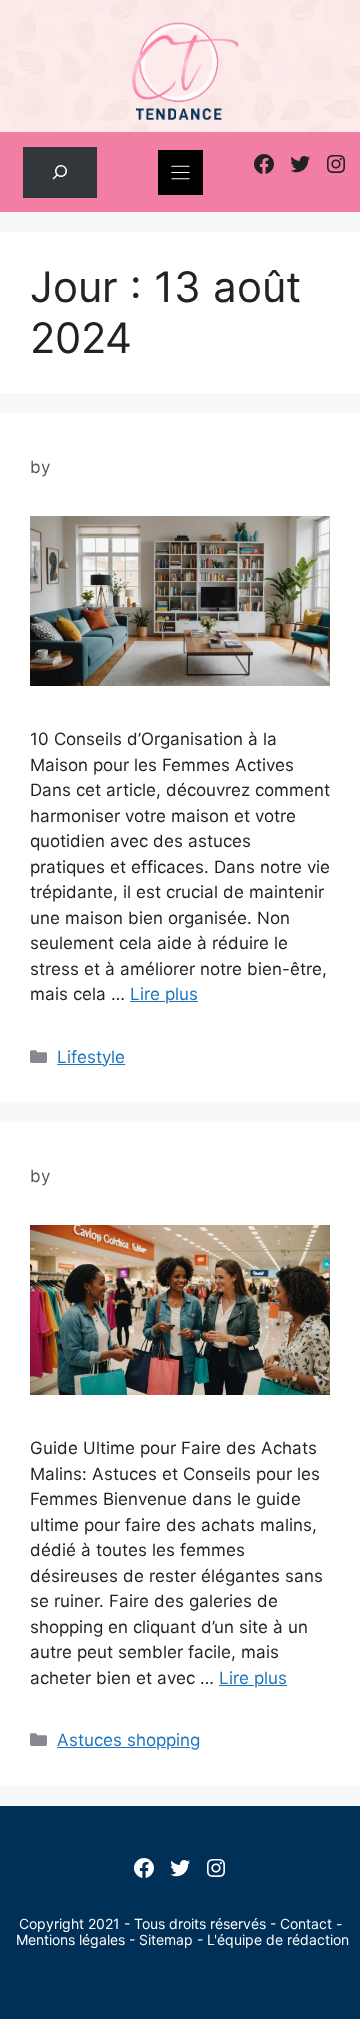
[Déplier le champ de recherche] (59, 172)
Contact (306, 1923)
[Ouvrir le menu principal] (180, 172)
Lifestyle (91, 1057)
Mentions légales (70, 1939)
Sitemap (166, 1939)
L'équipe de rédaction (278, 1939)
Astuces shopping (128, 1740)
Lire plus (164, 994)
